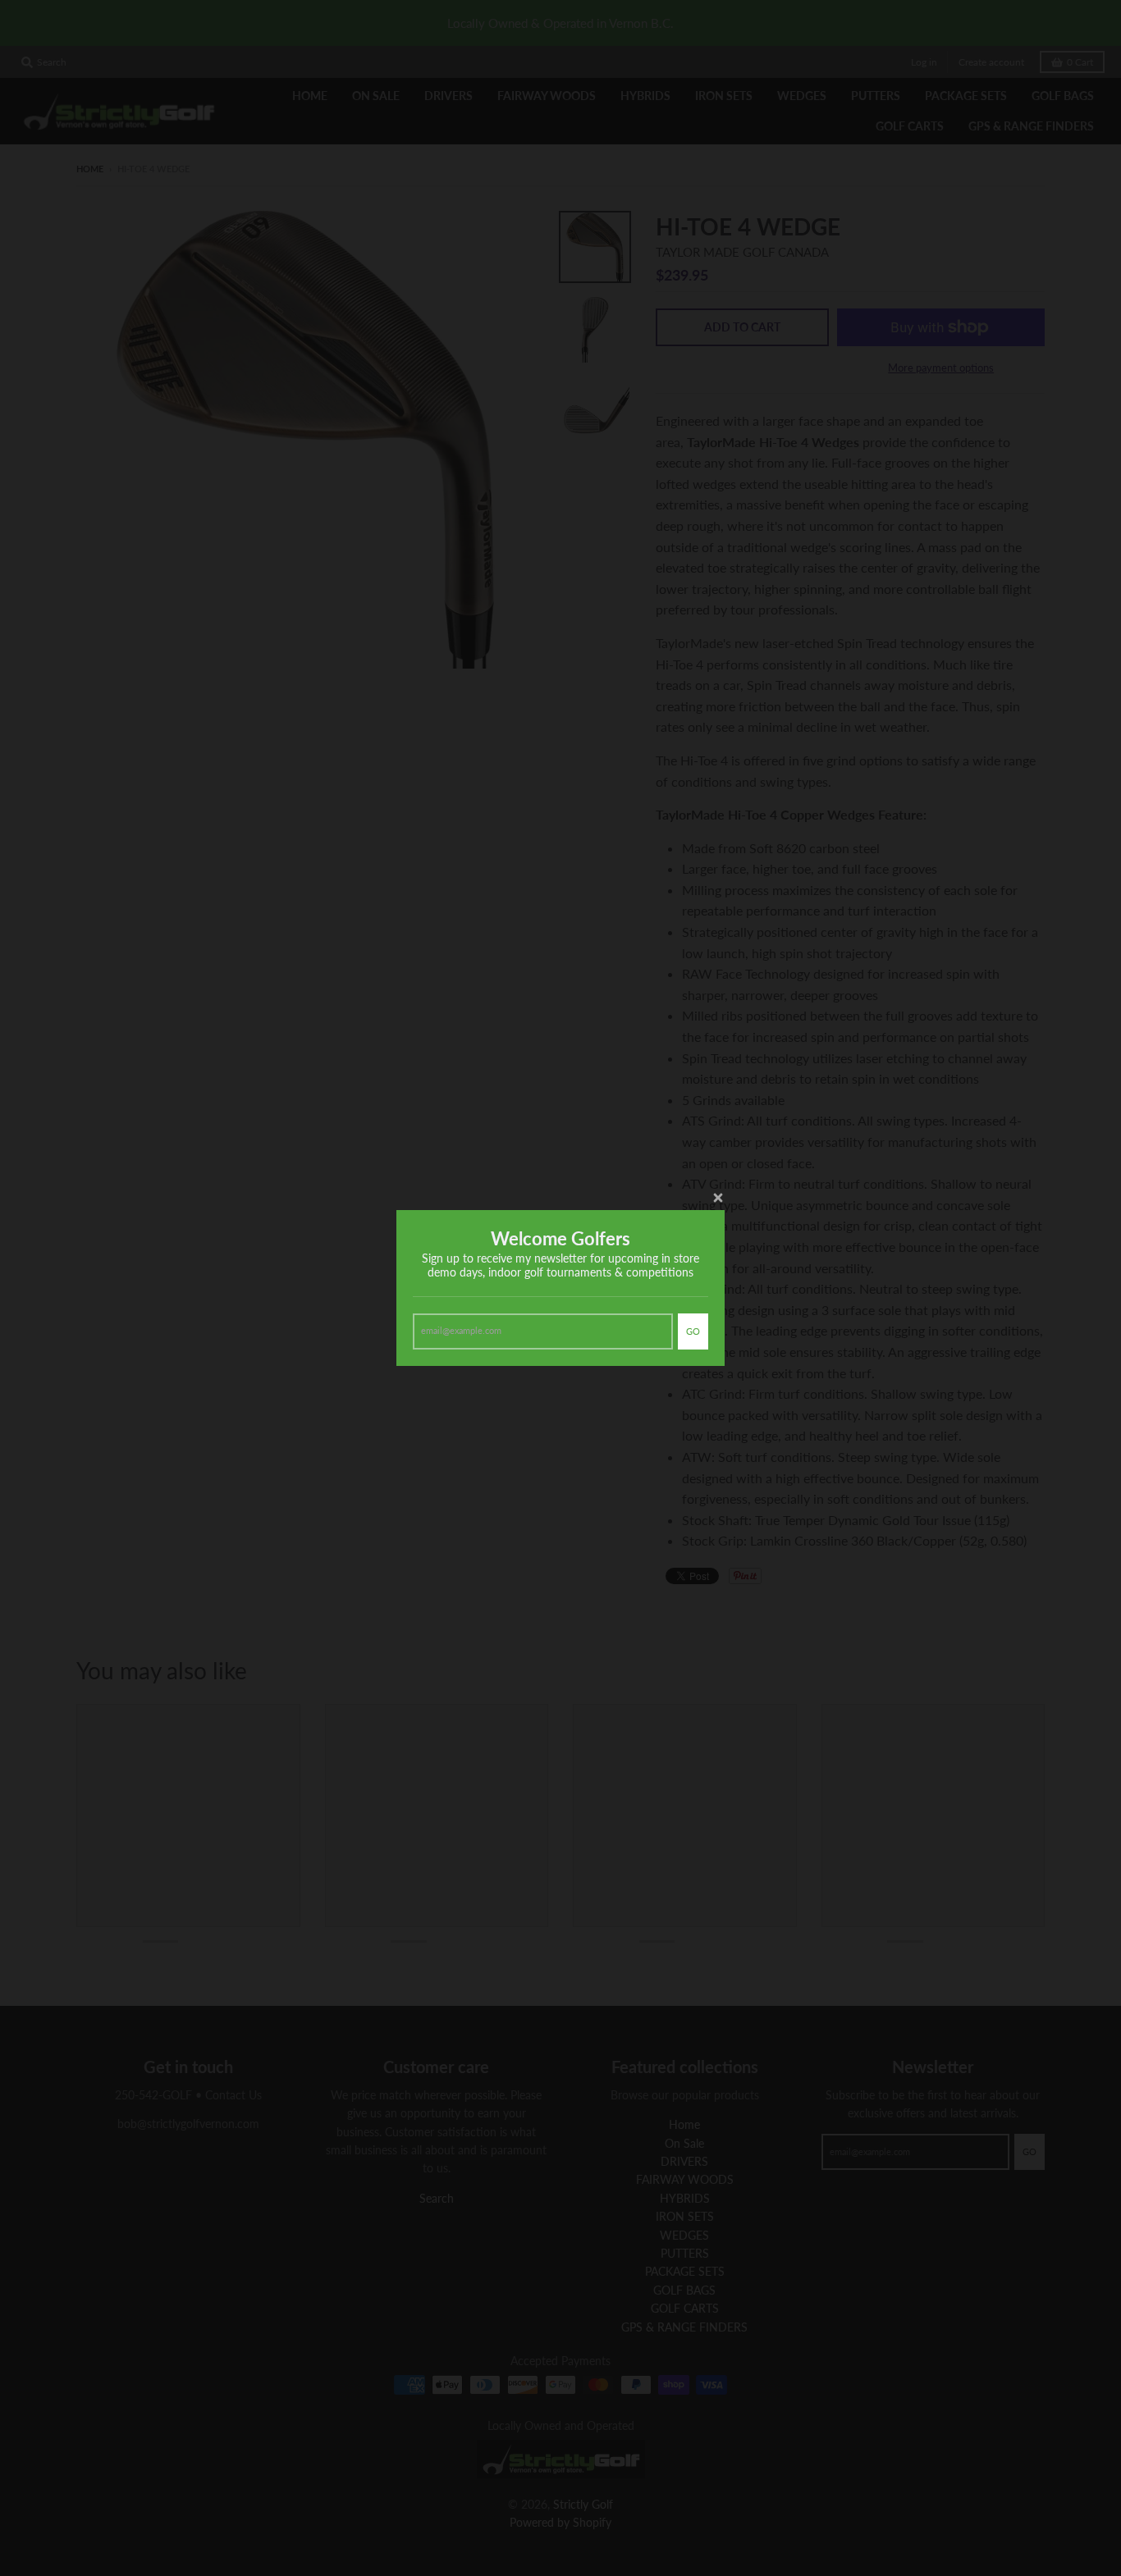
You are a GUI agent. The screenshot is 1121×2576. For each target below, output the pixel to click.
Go (693, 1331)
